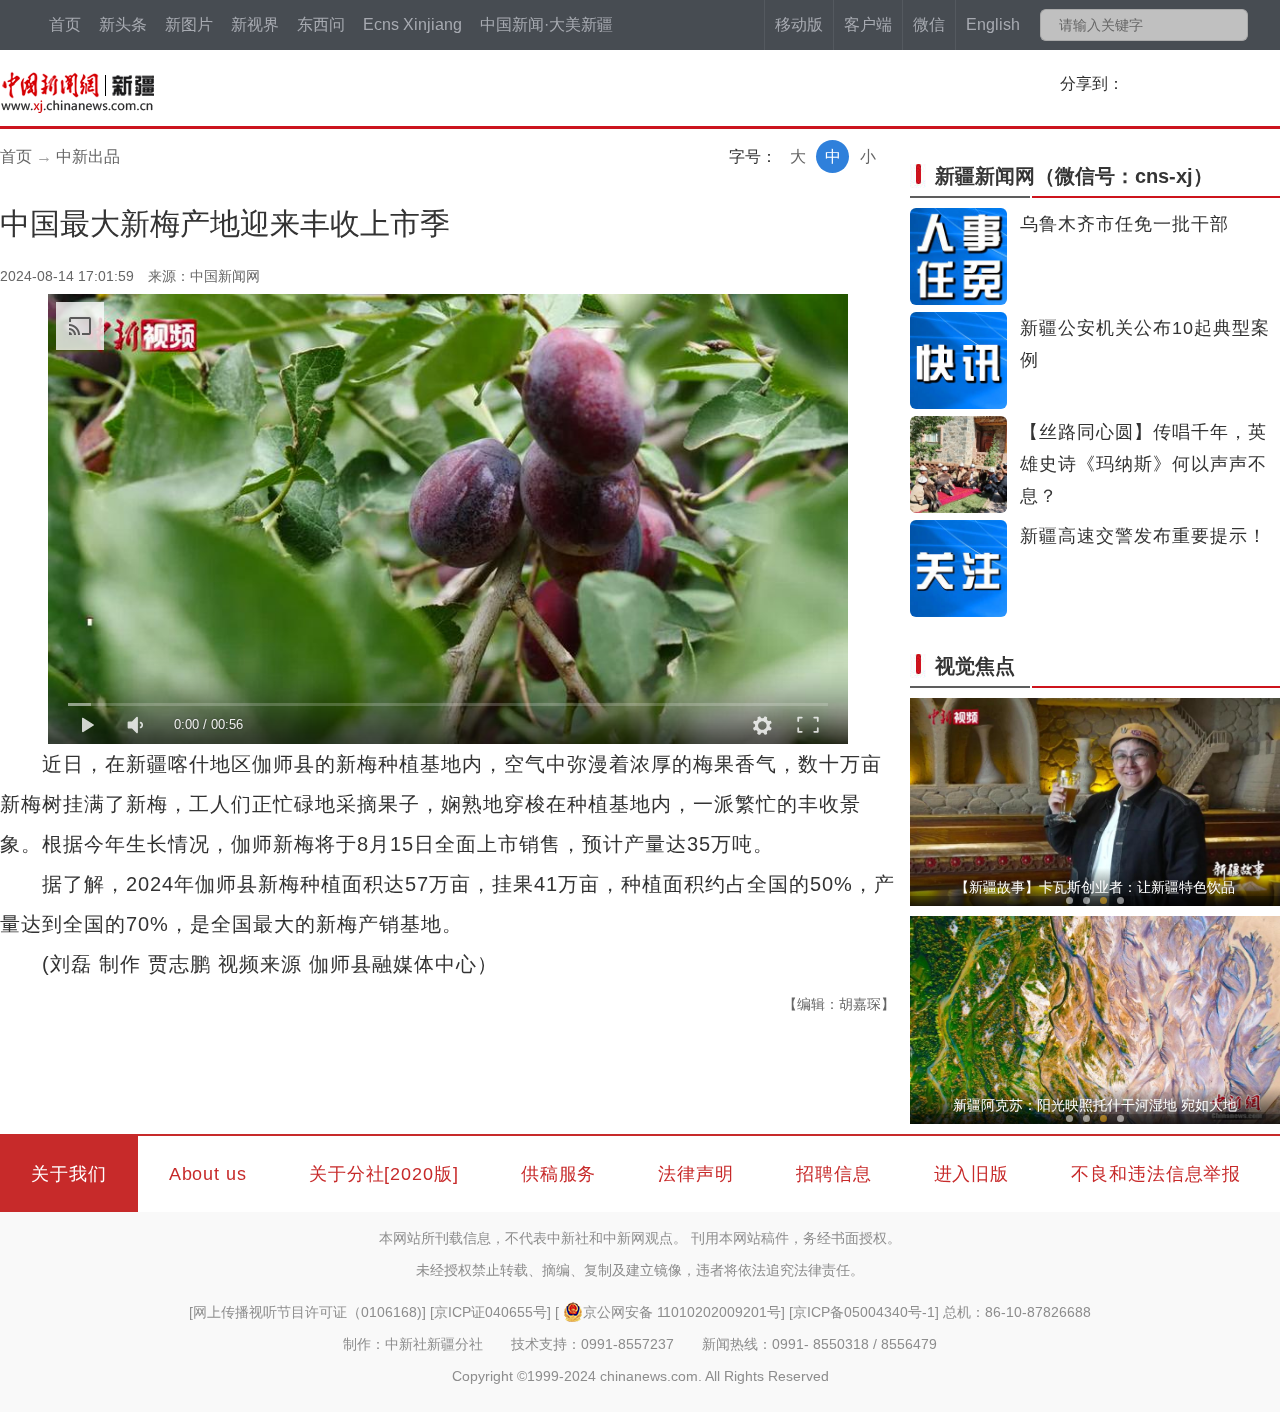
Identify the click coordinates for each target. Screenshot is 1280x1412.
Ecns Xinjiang (412, 24)
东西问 (321, 24)
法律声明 (696, 1174)
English (993, 24)
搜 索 (1231, 25)
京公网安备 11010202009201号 (682, 1312)
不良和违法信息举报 (1156, 1174)
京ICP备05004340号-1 (864, 1312)
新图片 (189, 24)
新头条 (123, 24)
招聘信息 (834, 1174)
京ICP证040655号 (490, 1312)
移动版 (799, 24)
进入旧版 (972, 1174)
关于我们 (69, 1174)
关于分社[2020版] (384, 1174)
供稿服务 (559, 1174)
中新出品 (88, 156)
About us (208, 1174)
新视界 (255, 24)
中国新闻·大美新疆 (546, 24)
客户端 (868, 24)
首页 (65, 24)
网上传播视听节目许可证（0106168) (307, 1312)
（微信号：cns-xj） (1074, 176)
